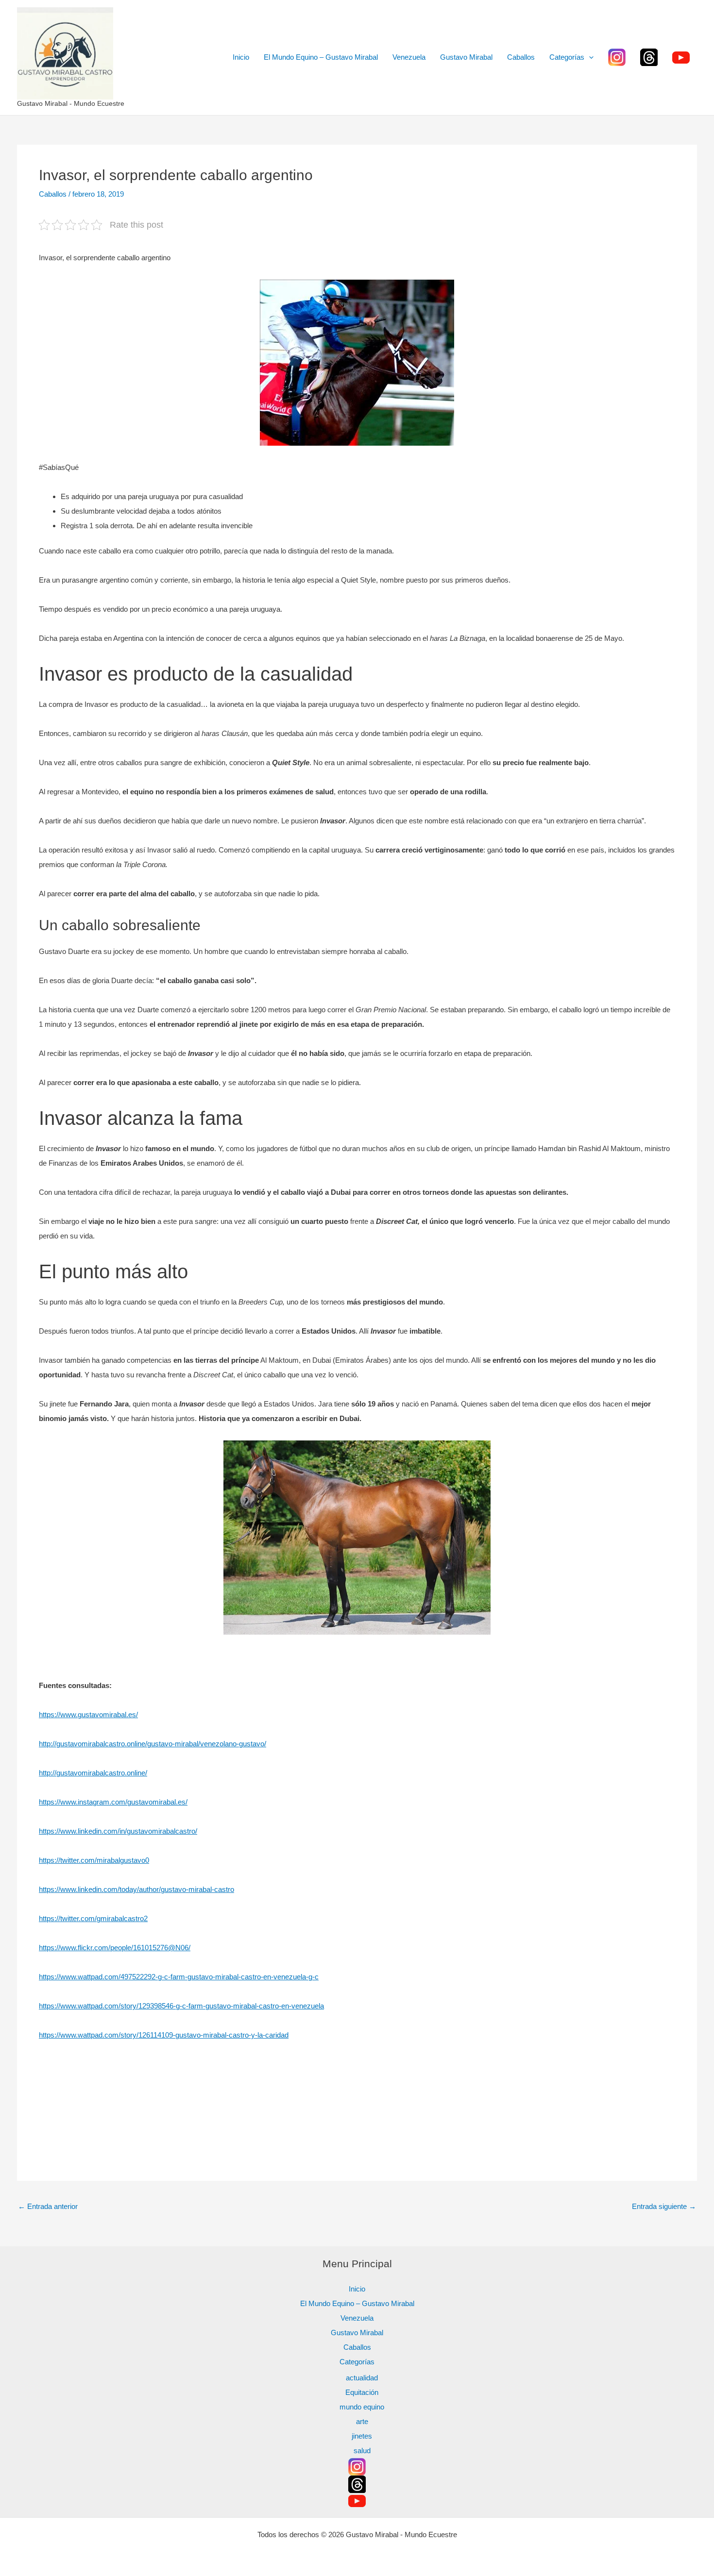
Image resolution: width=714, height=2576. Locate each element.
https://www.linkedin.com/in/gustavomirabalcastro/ (118, 1831)
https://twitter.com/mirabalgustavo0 (94, 1860)
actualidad (362, 2378)
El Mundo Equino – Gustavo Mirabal (321, 57)
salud (362, 2451)
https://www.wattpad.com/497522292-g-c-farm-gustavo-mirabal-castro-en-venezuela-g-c (179, 1977)
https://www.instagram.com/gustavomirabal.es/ (113, 1802)
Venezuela (409, 57)
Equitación (362, 2392)
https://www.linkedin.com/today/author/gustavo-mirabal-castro (136, 1889)
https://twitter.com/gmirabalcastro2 (93, 1918)
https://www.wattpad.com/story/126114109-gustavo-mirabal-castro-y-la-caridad (164, 2035)
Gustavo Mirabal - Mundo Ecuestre (71, 103)
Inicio (241, 57)
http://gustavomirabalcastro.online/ (93, 1773)
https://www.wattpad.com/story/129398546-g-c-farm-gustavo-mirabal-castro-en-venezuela (181, 2006)
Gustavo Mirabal (466, 57)
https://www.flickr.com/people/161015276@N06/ (115, 1948)
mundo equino (362, 2407)
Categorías (567, 57)
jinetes (362, 2436)
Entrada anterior (48, 2206)
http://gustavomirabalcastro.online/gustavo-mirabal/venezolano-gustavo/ (153, 1744)
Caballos (521, 57)
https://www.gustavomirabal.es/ (88, 1715)
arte (362, 2421)
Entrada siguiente (664, 2206)
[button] (589, 57)
